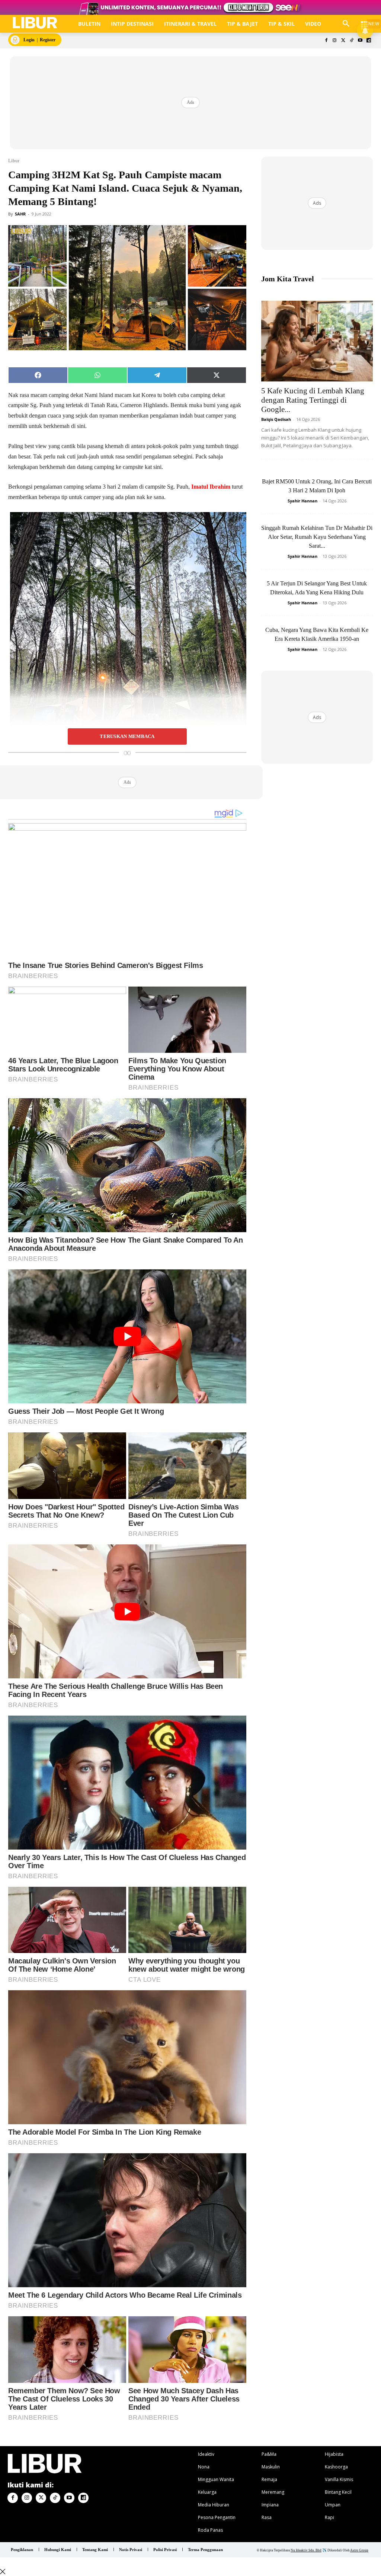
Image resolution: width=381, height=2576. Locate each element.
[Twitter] (343, 41)
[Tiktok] (352, 41)
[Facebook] (326, 41)
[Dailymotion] (369, 41)
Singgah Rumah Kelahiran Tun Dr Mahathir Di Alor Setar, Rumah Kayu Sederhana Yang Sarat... (317, 537)
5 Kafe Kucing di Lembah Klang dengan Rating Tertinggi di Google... (313, 400)
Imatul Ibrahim (211, 487)
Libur (14, 161)
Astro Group (359, 2550)
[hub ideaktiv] (365, 21)
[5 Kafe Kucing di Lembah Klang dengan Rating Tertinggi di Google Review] (317, 341)
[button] (346, 24)
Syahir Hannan (302, 501)
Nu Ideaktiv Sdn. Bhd (306, 2550)
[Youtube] (360, 41)
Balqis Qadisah (276, 419)
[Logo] (35, 23)
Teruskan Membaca (127, 736)
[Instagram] (335, 41)
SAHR (20, 214)
